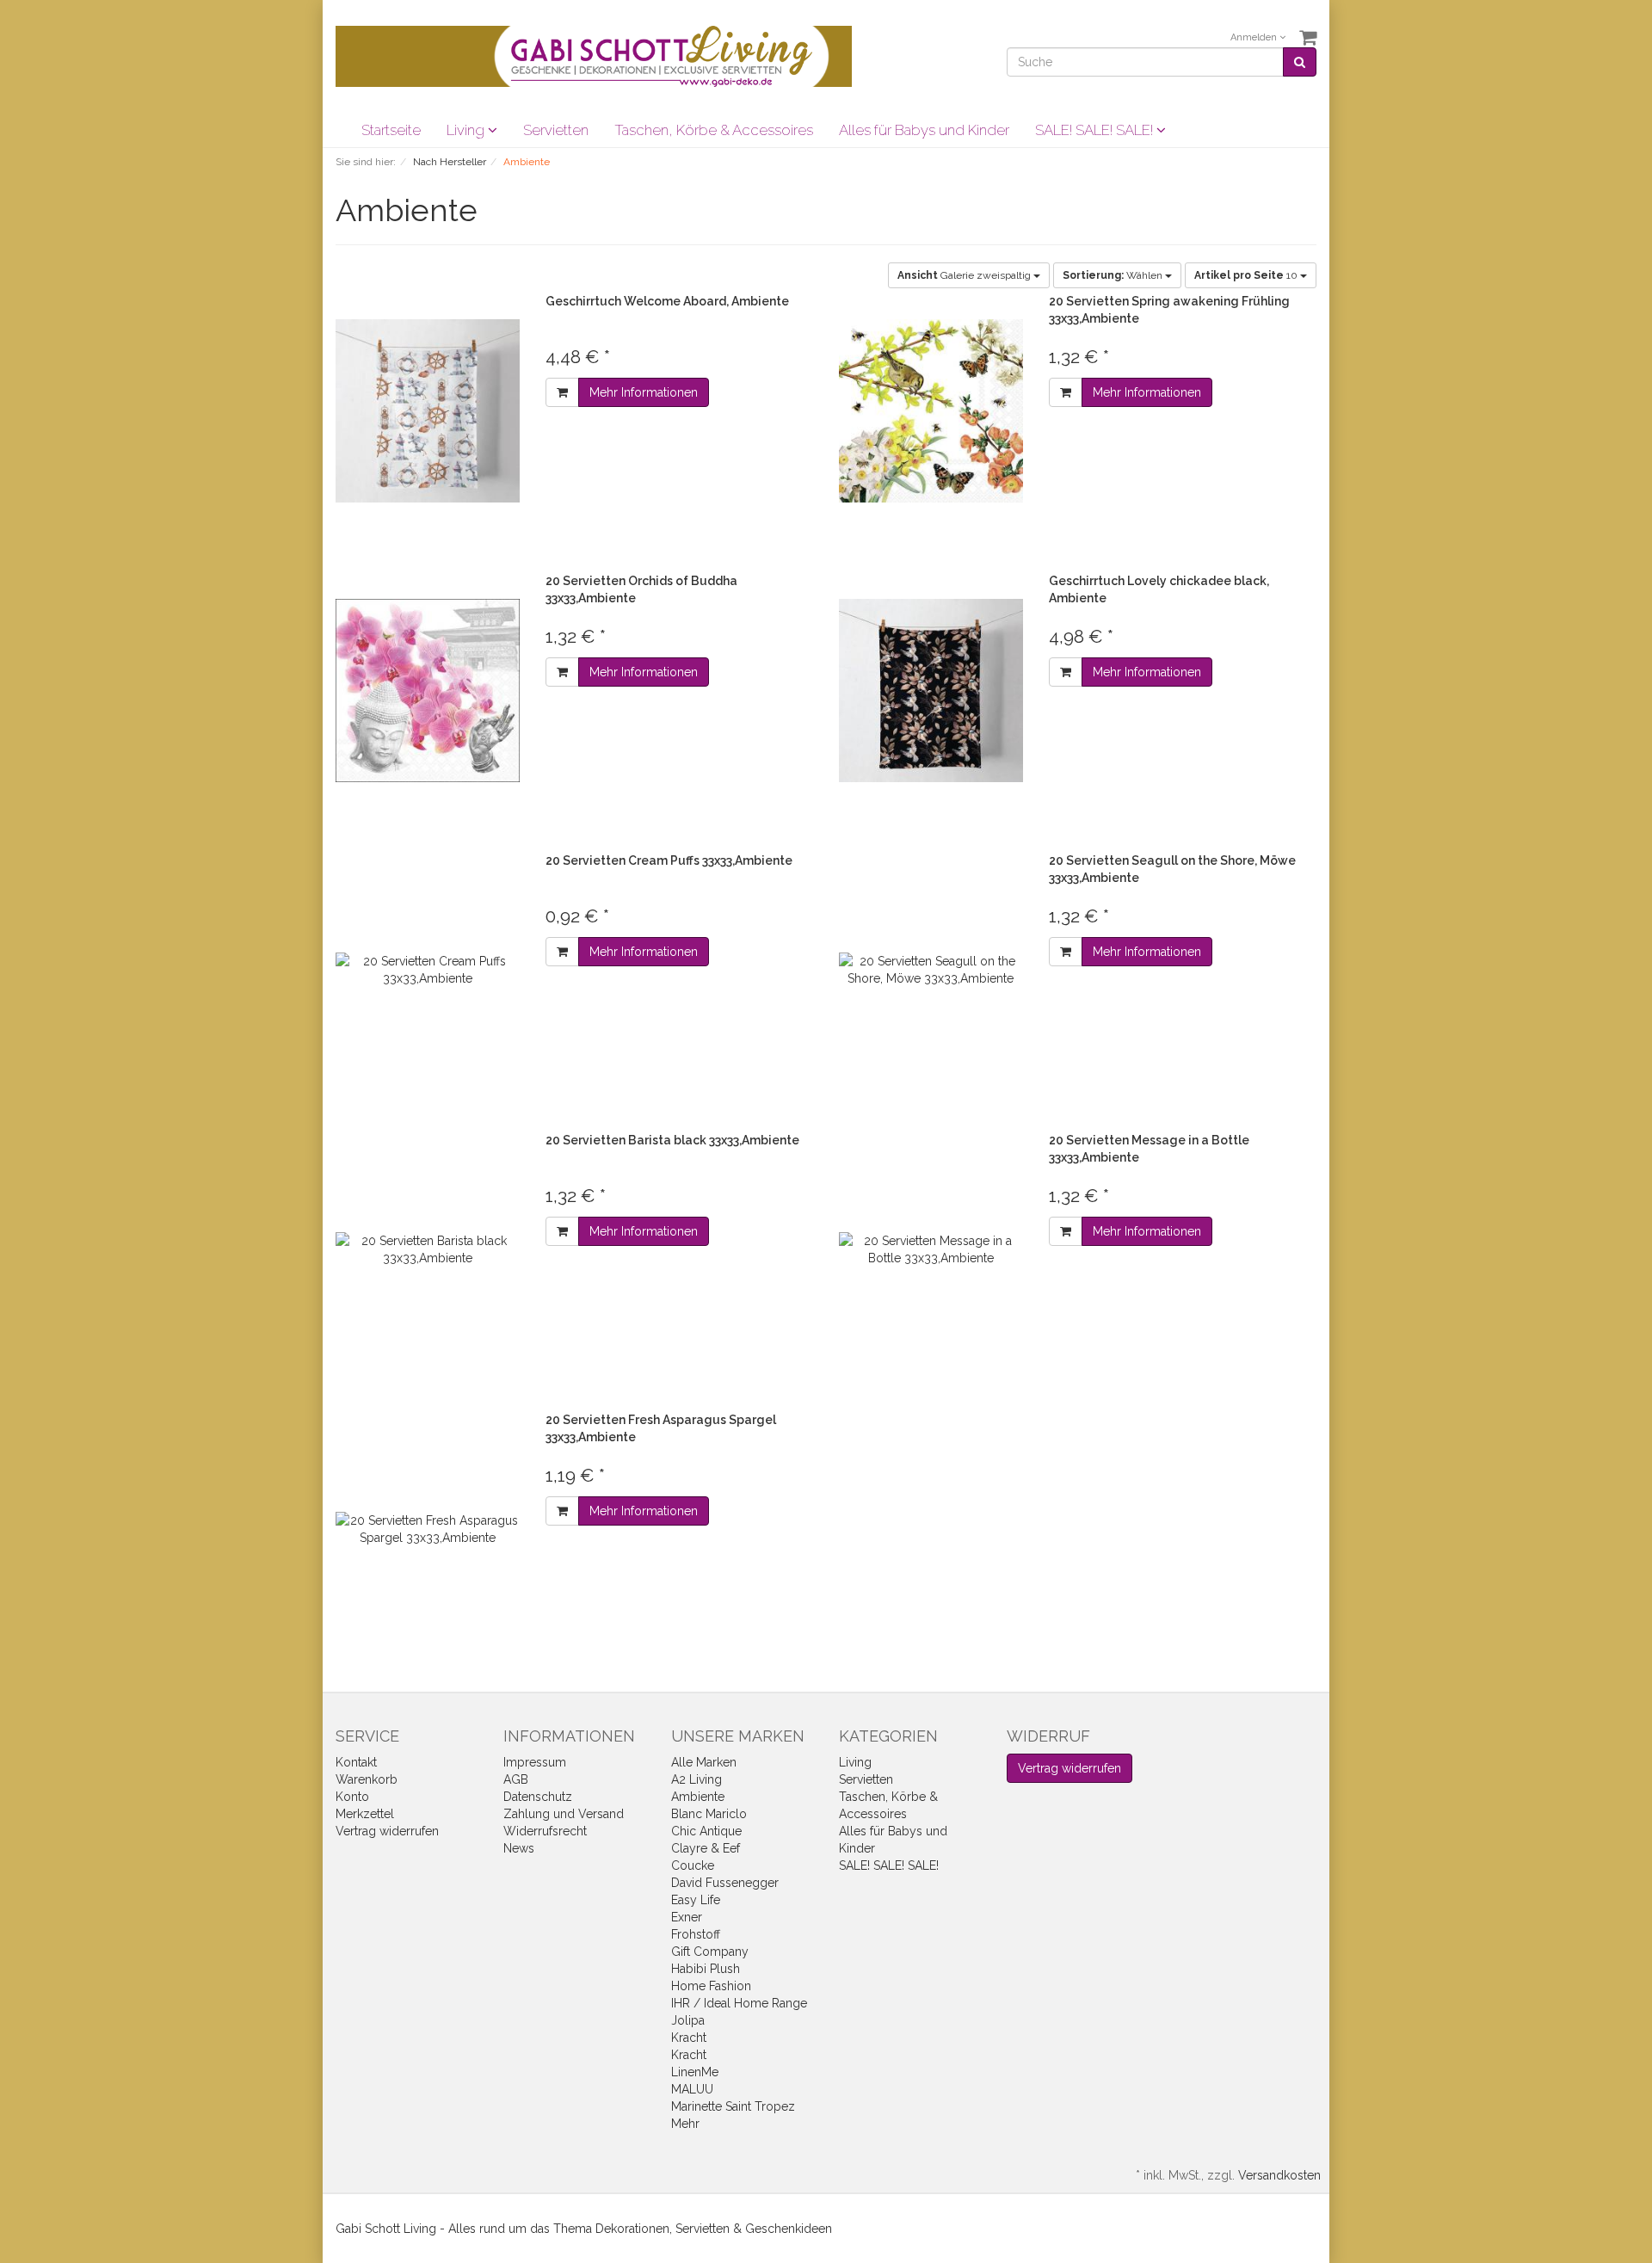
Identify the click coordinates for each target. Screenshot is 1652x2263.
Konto (352, 1797)
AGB (516, 1779)
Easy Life (696, 1900)
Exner (687, 1917)
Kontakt (356, 1762)
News (519, 1848)
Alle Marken (704, 1762)
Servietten (556, 130)
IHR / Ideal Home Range (739, 2003)
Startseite (391, 130)
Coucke (693, 1865)
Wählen (1114, 275)
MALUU (692, 2089)
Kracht (689, 2038)
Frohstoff (696, 1934)
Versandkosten (1279, 2175)
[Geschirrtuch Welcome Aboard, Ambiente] (428, 411)
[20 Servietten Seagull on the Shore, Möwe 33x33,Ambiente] (931, 970)
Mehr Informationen (644, 392)
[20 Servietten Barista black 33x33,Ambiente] (428, 1250)
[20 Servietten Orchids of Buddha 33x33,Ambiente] (428, 691)
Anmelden (1255, 37)
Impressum (535, 1762)
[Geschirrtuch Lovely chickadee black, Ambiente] (931, 691)
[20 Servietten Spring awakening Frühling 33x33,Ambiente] (931, 411)
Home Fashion (711, 1986)
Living (467, 130)
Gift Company (710, 1952)
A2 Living (697, 1779)
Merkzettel (365, 1814)
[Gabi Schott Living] (594, 55)
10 (1247, 275)
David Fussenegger (725, 1883)
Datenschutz (538, 1797)
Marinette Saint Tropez (733, 2106)
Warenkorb (367, 1779)
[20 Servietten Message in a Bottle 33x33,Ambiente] (931, 1250)
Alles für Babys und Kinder (924, 130)
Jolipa (688, 2020)
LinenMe (695, 2072)
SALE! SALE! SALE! (1096, 130)
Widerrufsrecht (545, 1831)
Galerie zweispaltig (965, 275)
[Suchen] (1300, 62)
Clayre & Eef (706, 1848)
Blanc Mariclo (709, 1814)
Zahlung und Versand (564, 1814)
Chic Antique (706, 1831)
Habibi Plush (706, 1969)
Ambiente (698, 1797)
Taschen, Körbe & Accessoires (714, 130)
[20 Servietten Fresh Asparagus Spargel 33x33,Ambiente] (428, 1529)
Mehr (685, 2124)
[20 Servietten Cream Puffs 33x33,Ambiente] (428, 970)
